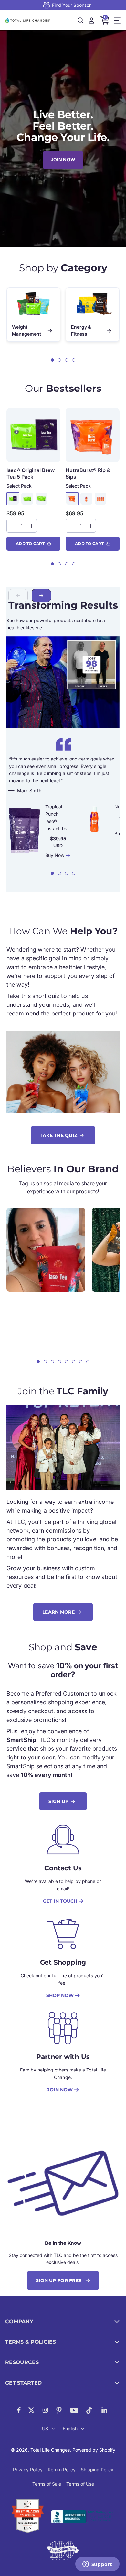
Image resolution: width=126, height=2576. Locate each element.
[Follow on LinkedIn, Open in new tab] (105, 2410)
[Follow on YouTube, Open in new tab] (74, 2410)
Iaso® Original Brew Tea (31, 473)
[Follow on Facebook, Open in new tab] (19, 2410)
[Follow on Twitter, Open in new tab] (31, 2410)
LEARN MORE (58, 1612)
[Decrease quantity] (12, 526)
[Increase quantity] (32, 526)
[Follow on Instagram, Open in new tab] (45, 2410)
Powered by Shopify (94, 2450)
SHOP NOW (60, 1995)
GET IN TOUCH (60, 1901)
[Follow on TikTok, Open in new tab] (89, 2410)
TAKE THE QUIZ (59, 1135)
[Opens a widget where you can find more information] (97, 2565)
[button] (52, 360)
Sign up (59, 1801)
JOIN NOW (63, 160)
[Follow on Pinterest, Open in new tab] (59, 2410)
